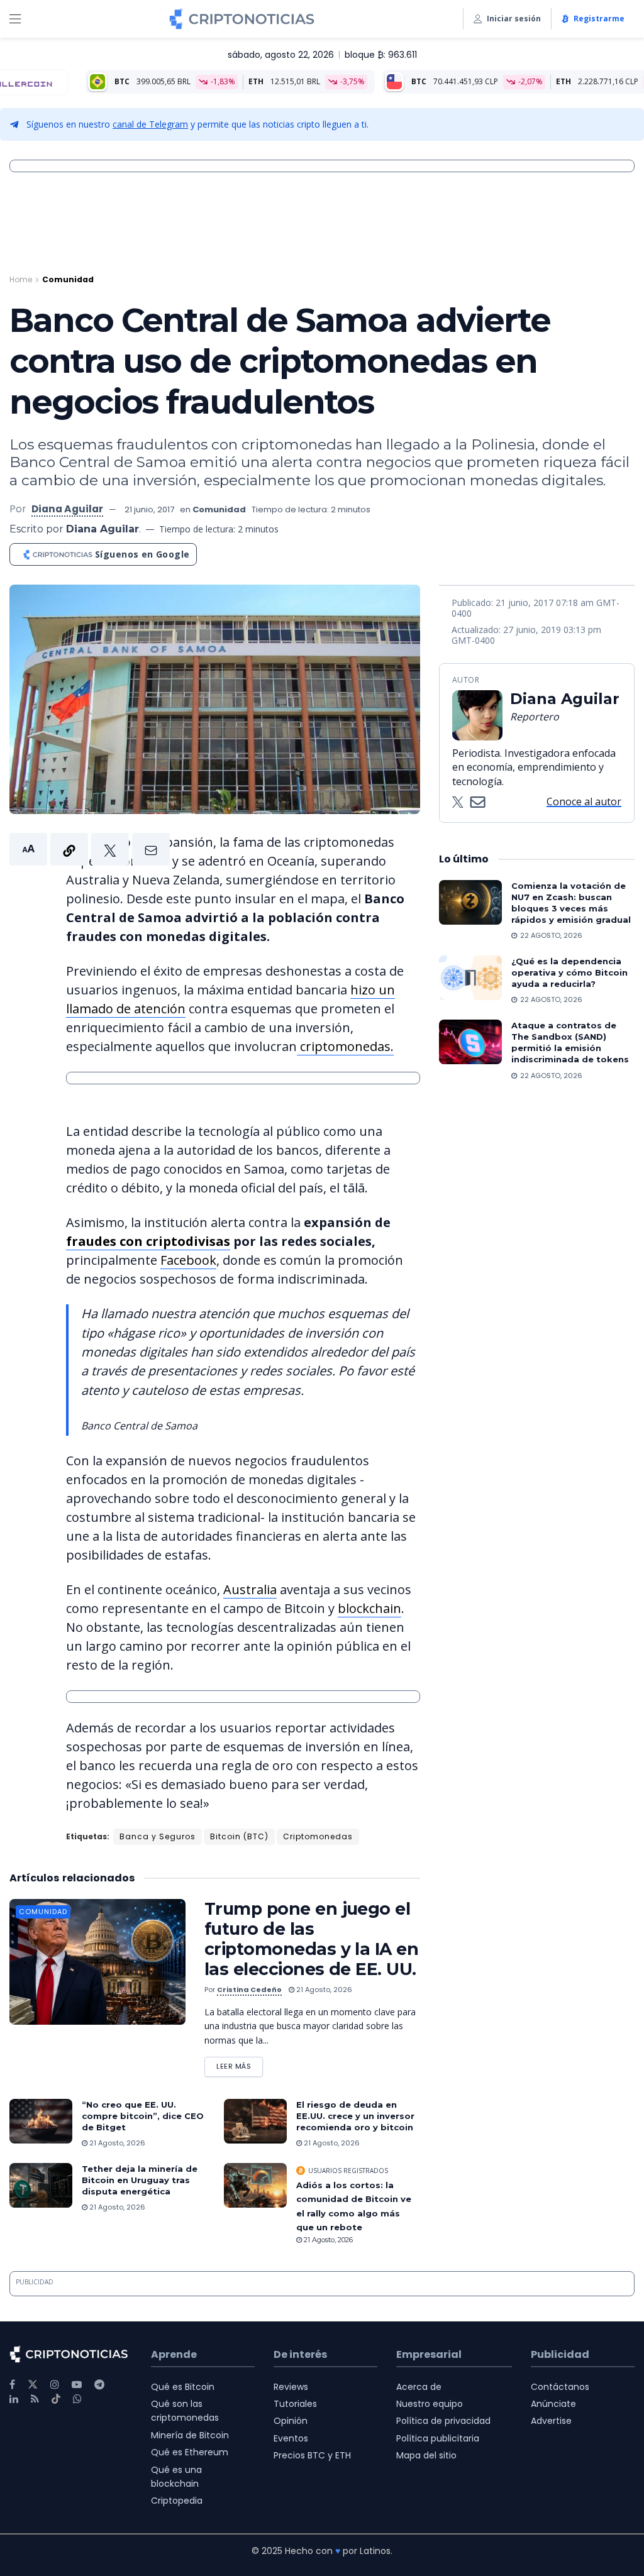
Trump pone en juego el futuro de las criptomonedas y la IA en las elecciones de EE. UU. (311, 1939)
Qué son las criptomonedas (185, 2411)
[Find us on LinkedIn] (14, 2399)
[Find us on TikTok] (56, 2399)
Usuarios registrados (348, 2171)
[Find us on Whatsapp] (77, 2399)
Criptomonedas (318, 1836)
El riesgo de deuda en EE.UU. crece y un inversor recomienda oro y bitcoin (355, 2116)
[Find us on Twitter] (33, 2385)
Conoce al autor (584, 801)
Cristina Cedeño (249, 1990)
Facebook (188, 1260)
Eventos (291, 2438)
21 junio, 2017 (149, 509)
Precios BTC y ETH (312, 2455)
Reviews (291, 2387)
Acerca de (419, 2387)
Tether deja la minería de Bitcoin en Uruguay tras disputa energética (140, 2180)
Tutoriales (295, 2404)
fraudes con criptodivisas (148, 1241)
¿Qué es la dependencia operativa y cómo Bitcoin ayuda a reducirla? (569, 972)
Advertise (551, 2421)
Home (21, 279)
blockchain (369, 1608)
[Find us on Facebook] (12, 2385)
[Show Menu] (15, 19)
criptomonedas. (345, 1046)
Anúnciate (553, 2404)
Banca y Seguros (158, 1836)
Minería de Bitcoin (190, 2435)
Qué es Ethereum (190, 2452)
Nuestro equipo (430, 2404)
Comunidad (68, 279)
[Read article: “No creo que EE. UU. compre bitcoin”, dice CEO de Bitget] (41, 2122)
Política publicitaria (438, 2438)
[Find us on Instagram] (55, 2385)
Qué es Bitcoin (183, 2387)
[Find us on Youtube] (77, 2385)
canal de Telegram (150, 124)
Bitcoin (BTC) (239, 1836)
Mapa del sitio (426, 2455)
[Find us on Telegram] (99, 2385)
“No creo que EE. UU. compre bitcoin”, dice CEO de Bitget (143, 2116)
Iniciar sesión (514, 19)
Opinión (291, 2421)
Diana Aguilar (67, 509)
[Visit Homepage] (242, 19)
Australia (250, 1589)
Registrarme (599, 19)
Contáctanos (560, 2387)
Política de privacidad (443, 2421)
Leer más (240, 2064)
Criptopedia (177, 2501)
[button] (90, 849)
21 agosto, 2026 (323, 1990)
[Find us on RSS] (35, 2399)
